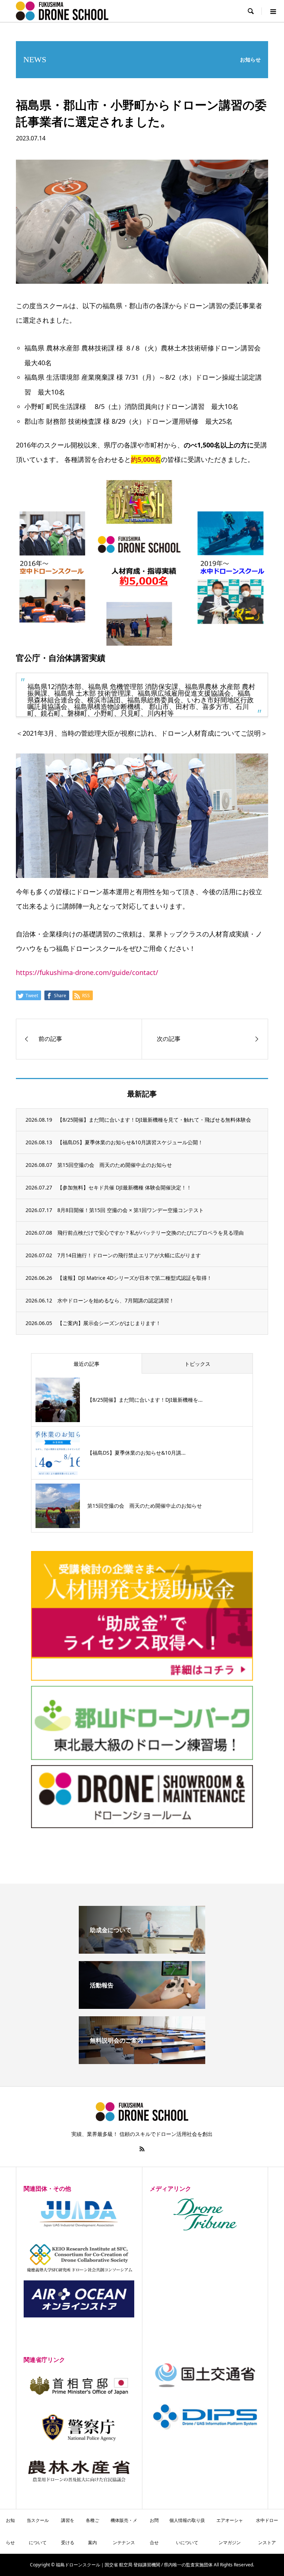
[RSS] (142, 2149)
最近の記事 (87, 1364)
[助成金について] (142, 1951)
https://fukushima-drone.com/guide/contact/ (87, 972)
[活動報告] (142, 2006)
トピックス (197, 1364)
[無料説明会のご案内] (142, 2061)
